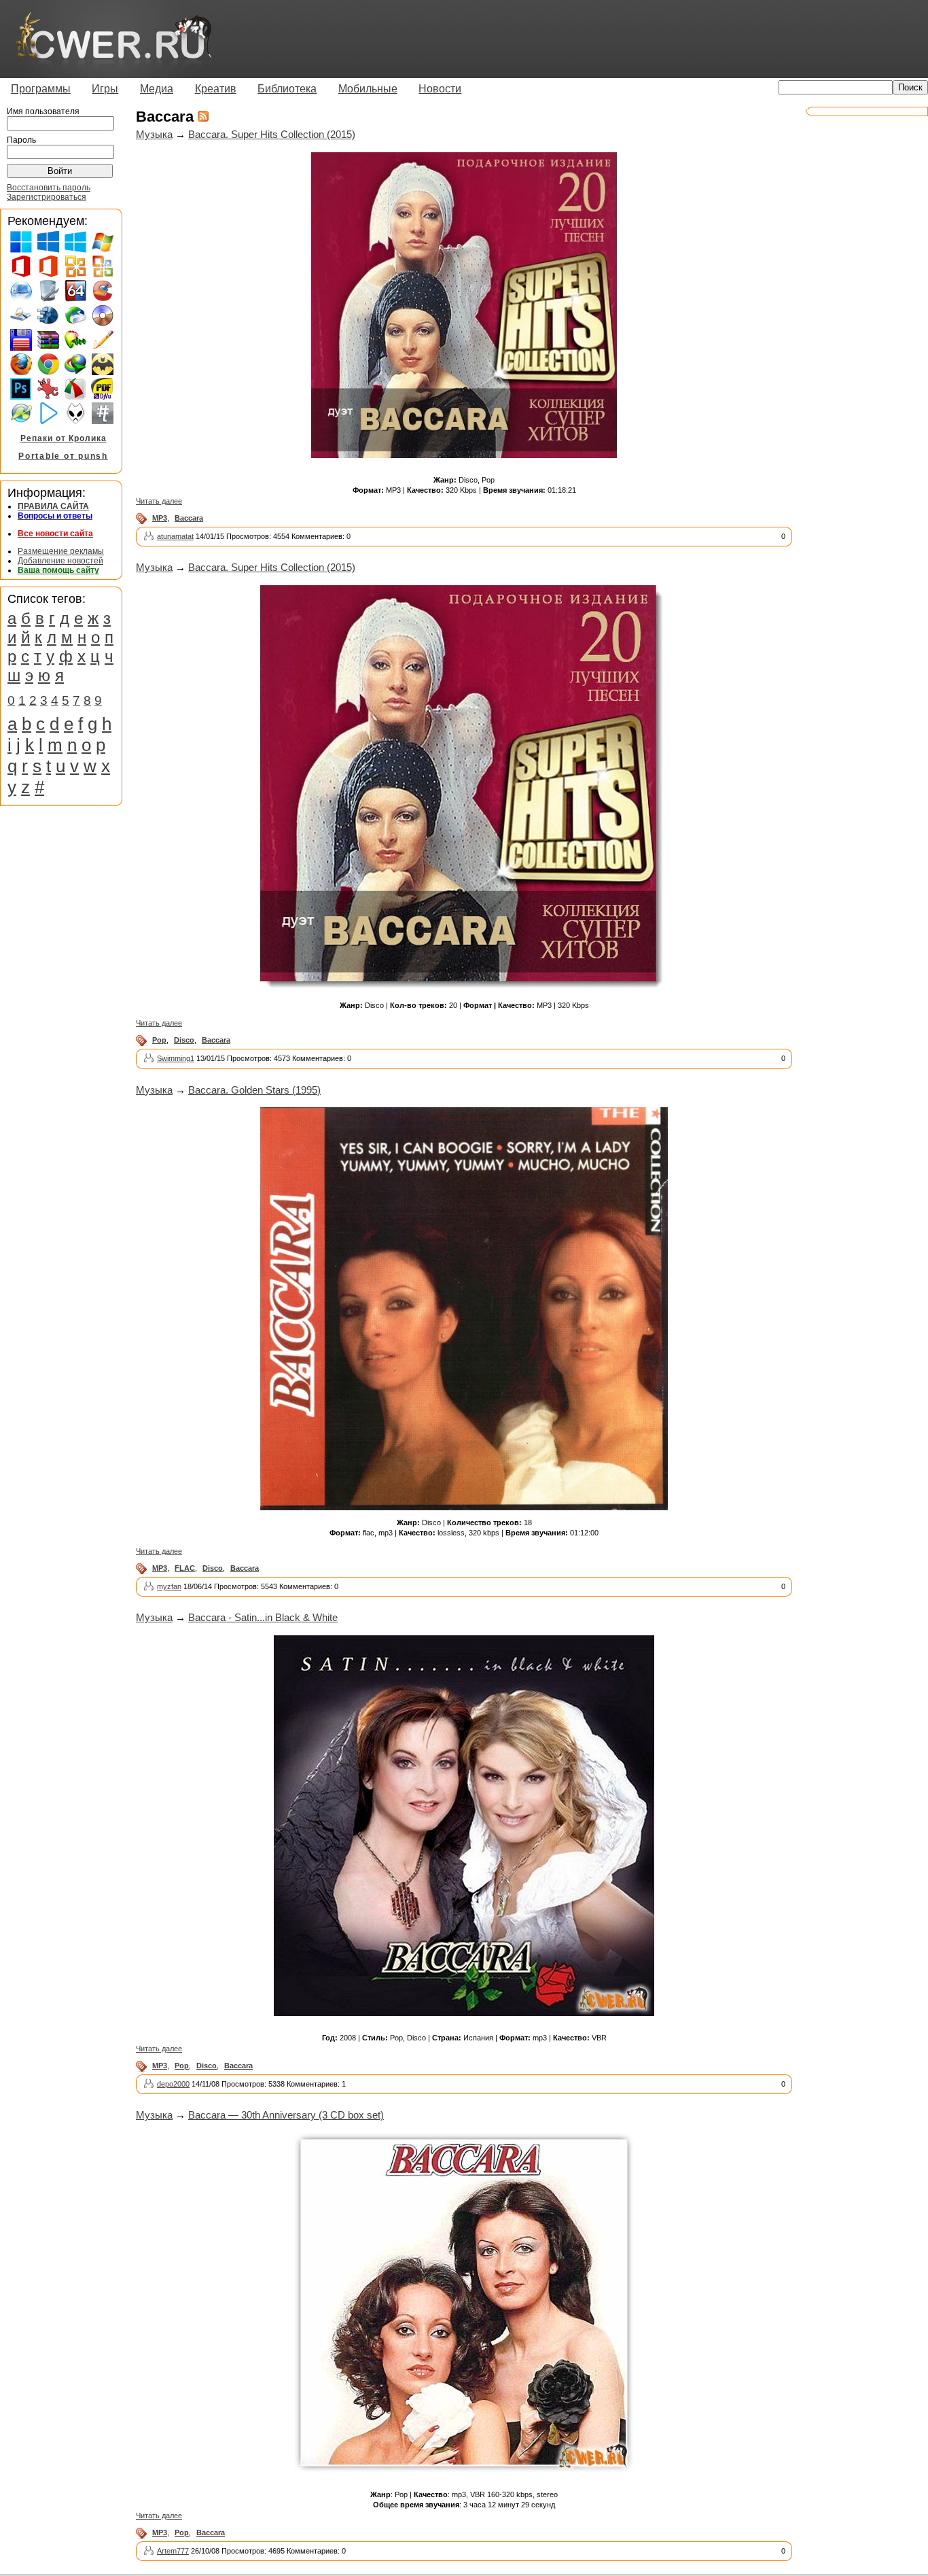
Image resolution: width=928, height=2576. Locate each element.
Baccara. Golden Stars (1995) (254, 1090)
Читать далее (159, 501)
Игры (105, 89)
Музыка (154, 134)
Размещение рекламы (61, 551)
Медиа (157, 89)
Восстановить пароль (49, 188)
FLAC (185, 1568)
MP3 (160, 518)
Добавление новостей (60, 561)
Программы (41, 89)
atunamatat (175, 536)
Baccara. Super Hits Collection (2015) (272, 134)
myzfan (169, 1586)
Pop (159, 1040)
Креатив (216, 89)
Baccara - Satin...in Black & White (263, 1617)
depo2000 (173, 2084)
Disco (184, 1040)
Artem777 (173, 2551)
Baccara (189, 518)
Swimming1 (176, 1058)
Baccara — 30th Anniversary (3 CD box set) (286, 2115)
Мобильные (368, 89)
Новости (440, 89)
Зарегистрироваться (47, 197)
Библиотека (287, 89)
